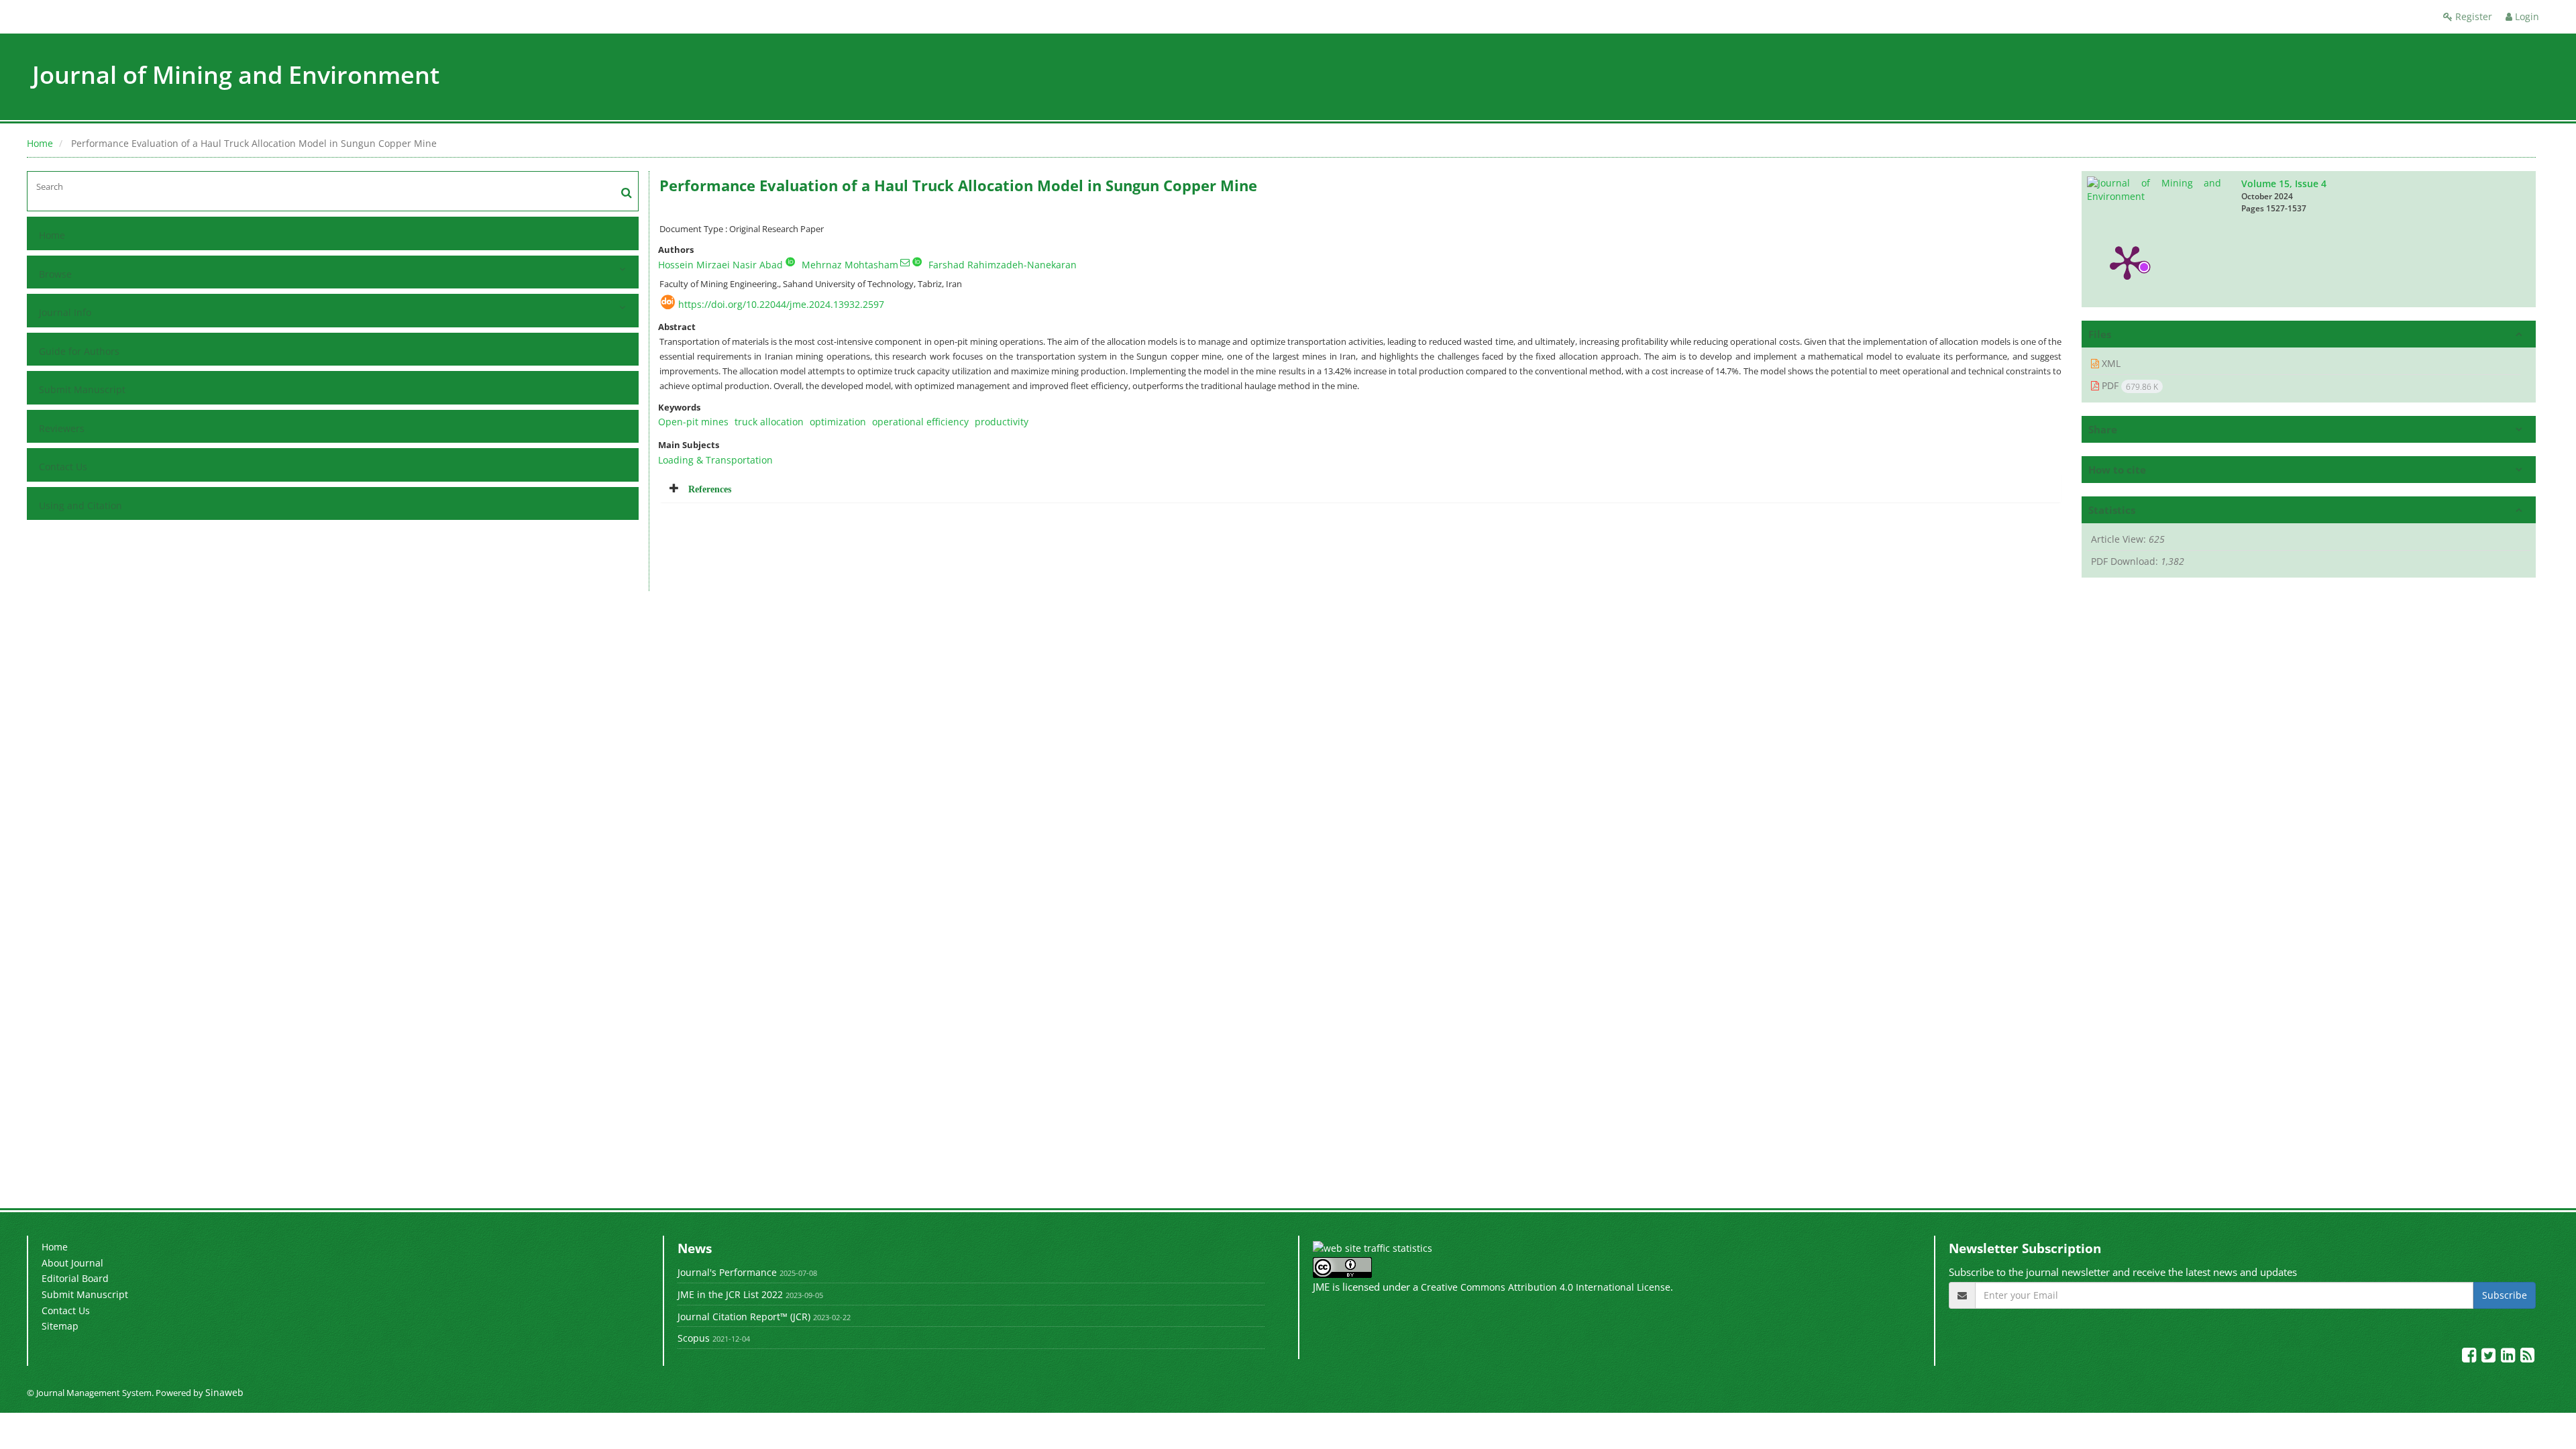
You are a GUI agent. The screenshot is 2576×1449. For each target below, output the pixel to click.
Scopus (694, 1338)
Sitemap (60, 1326)
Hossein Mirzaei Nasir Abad (720, 265)
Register (2472, 16)
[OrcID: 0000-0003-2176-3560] (917, 262)
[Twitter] (2490, 1357)
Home (40, 143)
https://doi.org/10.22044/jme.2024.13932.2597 (781, 304)
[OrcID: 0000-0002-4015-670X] (790, 262)
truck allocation (769, 422)
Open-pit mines (693, 422)
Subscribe (2505, 1295)
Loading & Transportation (715, 460)
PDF (2129, 386)
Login (2526, 16)
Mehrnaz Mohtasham (850, 265)
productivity (1002, 422)
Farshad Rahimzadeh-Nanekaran (1003, 265)
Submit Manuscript (82, 389)
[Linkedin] (2509, 1357)
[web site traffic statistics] (1373, 1247)
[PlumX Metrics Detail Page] (2127, 262)
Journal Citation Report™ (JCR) (744, 1317)
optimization (838, 422)
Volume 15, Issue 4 (2284, 183)
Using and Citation (80, 505)
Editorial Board (75, 1278)
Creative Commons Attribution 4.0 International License (1546, 1287)
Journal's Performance (727, 1272)
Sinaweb (224, 1392)
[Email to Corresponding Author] (905, 262)
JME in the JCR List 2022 (730, 1294)
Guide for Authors (79, 351)
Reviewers (62, 428)
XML (2110, 363)
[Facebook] (2470, 1357)
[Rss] (2527, 1357)
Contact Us (63, 467)
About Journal (72, 1263)
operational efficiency (920, 422)
